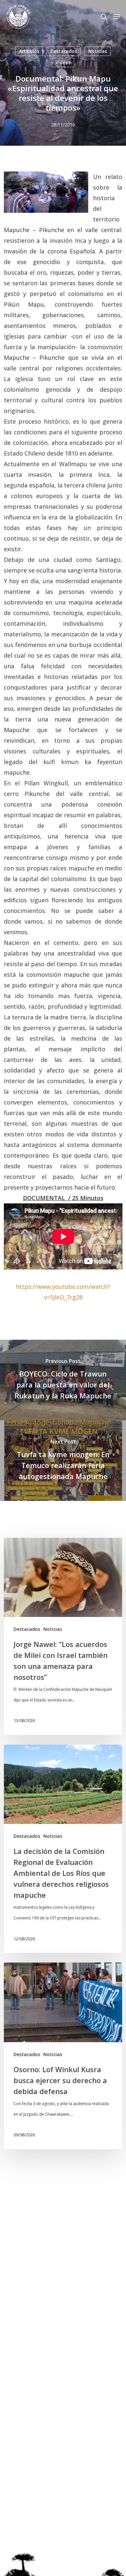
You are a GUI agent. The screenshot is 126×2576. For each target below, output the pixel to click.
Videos (63, 62)
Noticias (98, 51)
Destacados (64, 51)
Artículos (29, 51)
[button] (117, 17)
